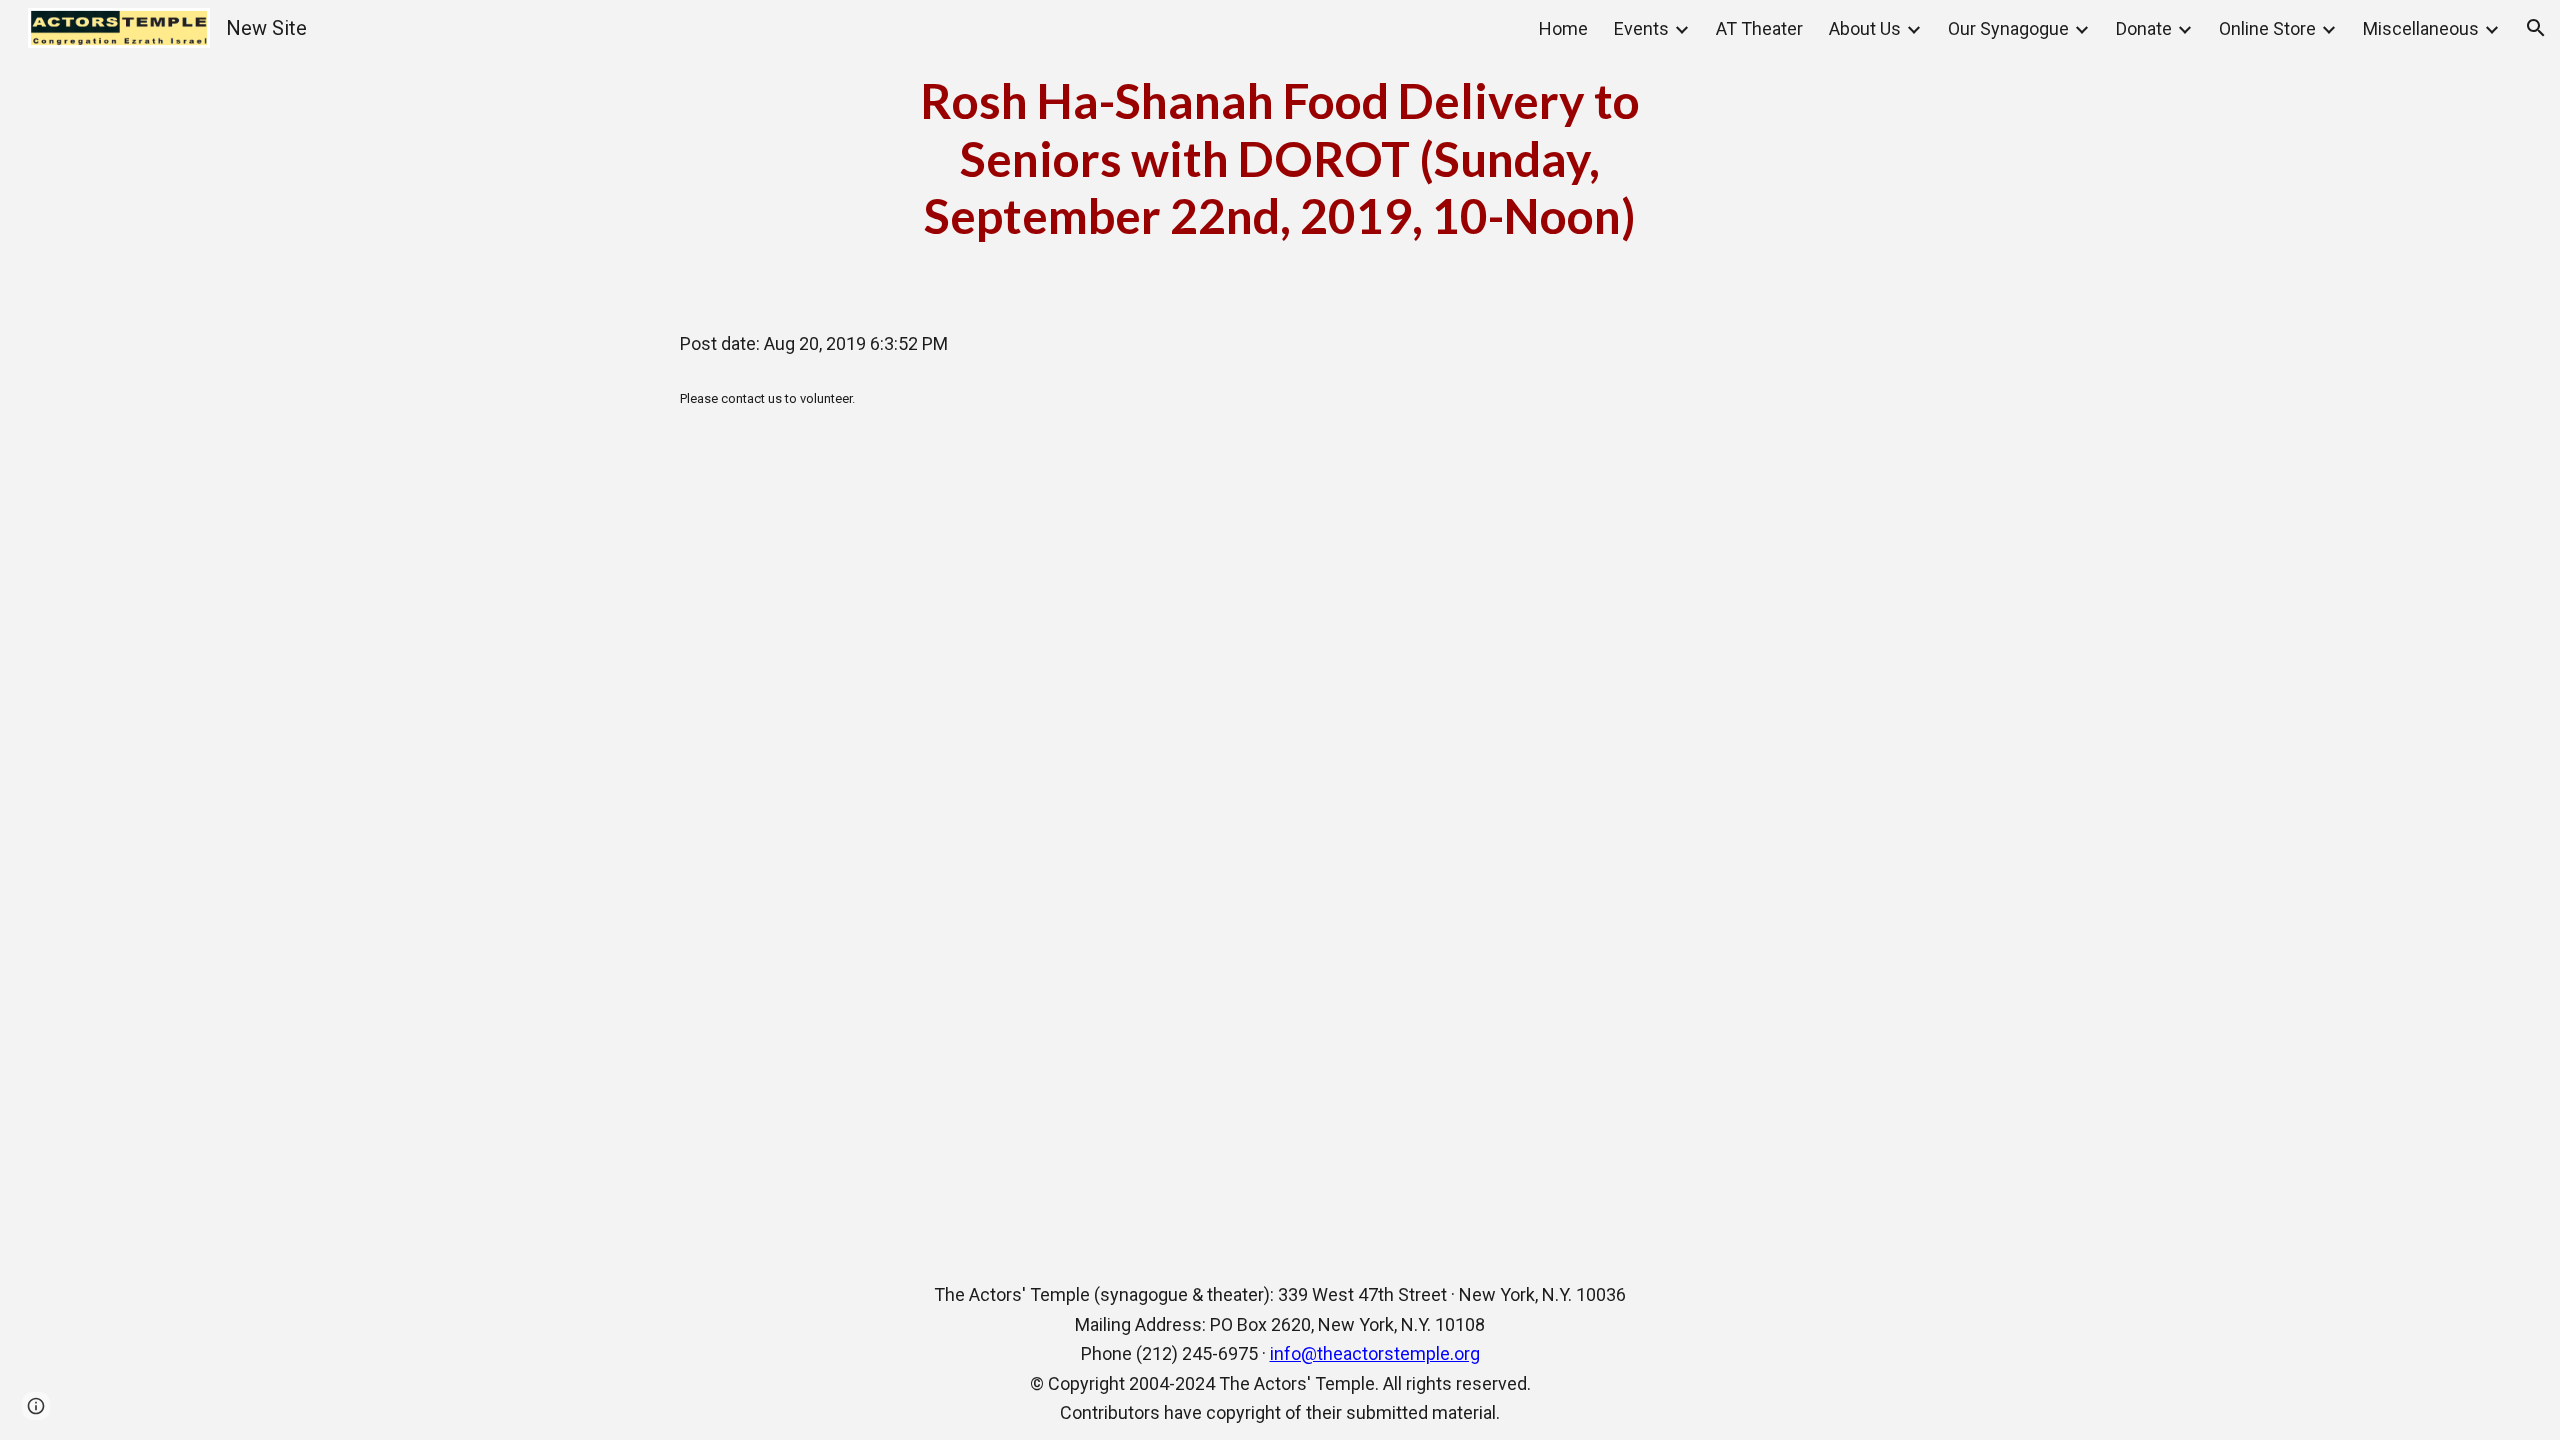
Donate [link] (2144, 28)
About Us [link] (1865, 28)
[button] (2536, 28)
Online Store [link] (2267, 28)
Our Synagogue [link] (2008, 28)
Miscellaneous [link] (2421, 28)
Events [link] (1641, 28)
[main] (1280, 158)
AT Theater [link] (1759, 28)
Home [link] (1563, 28)
